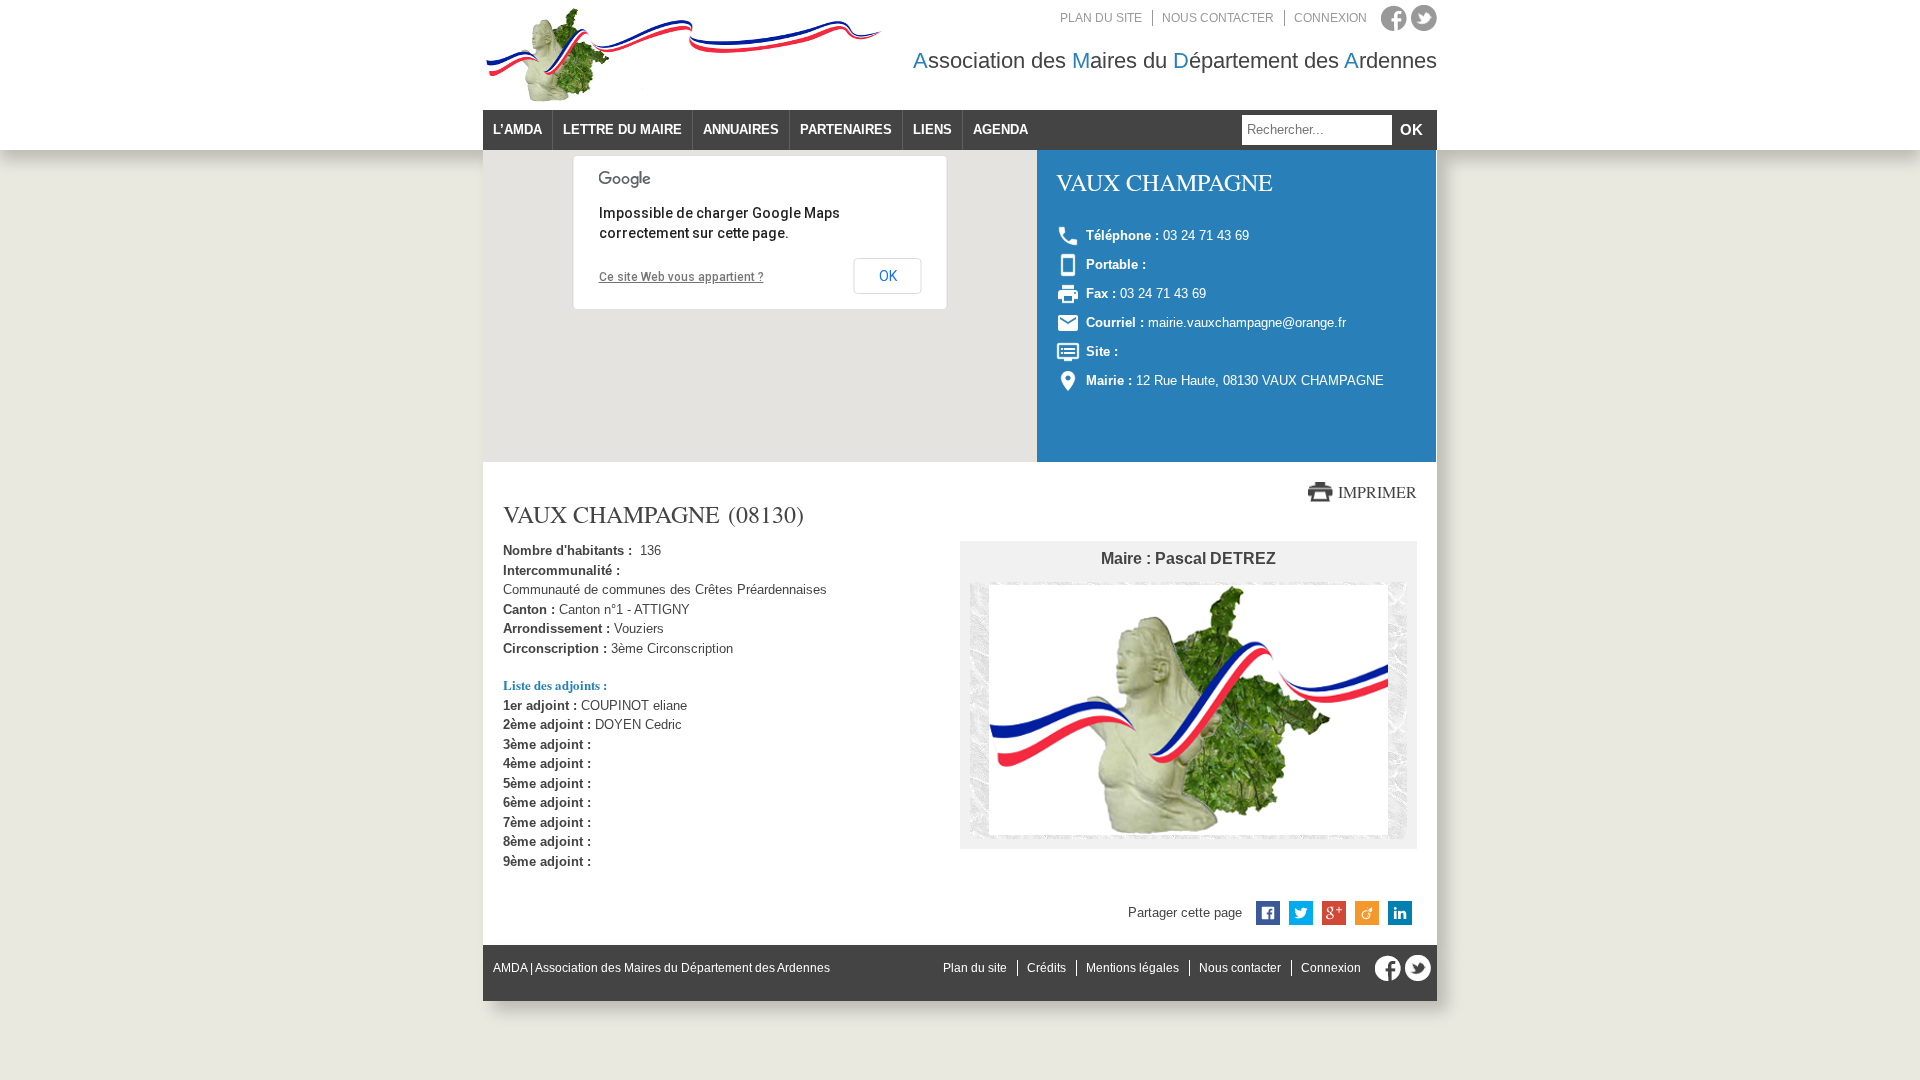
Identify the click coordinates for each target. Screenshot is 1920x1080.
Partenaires (846, 129)
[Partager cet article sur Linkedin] (1400, 913)
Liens (932, 129)
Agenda (1000, 129)
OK (888, 276)
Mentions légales (1132, 968)
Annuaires (741, 129)
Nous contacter (1218, 18)
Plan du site (1101, 18)
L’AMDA (517, 129)
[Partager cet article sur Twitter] (1301, 913)
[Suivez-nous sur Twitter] (1424, 18)
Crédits (1046, 968)
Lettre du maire (622, 129)
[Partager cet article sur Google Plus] (1334, 913)
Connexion (1330, 18)
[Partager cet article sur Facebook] (1268, 913)
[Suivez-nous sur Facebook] (1394, 18)
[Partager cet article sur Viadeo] (1367, 913)
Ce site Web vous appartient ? (681, 277)
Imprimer (1377, 492)
